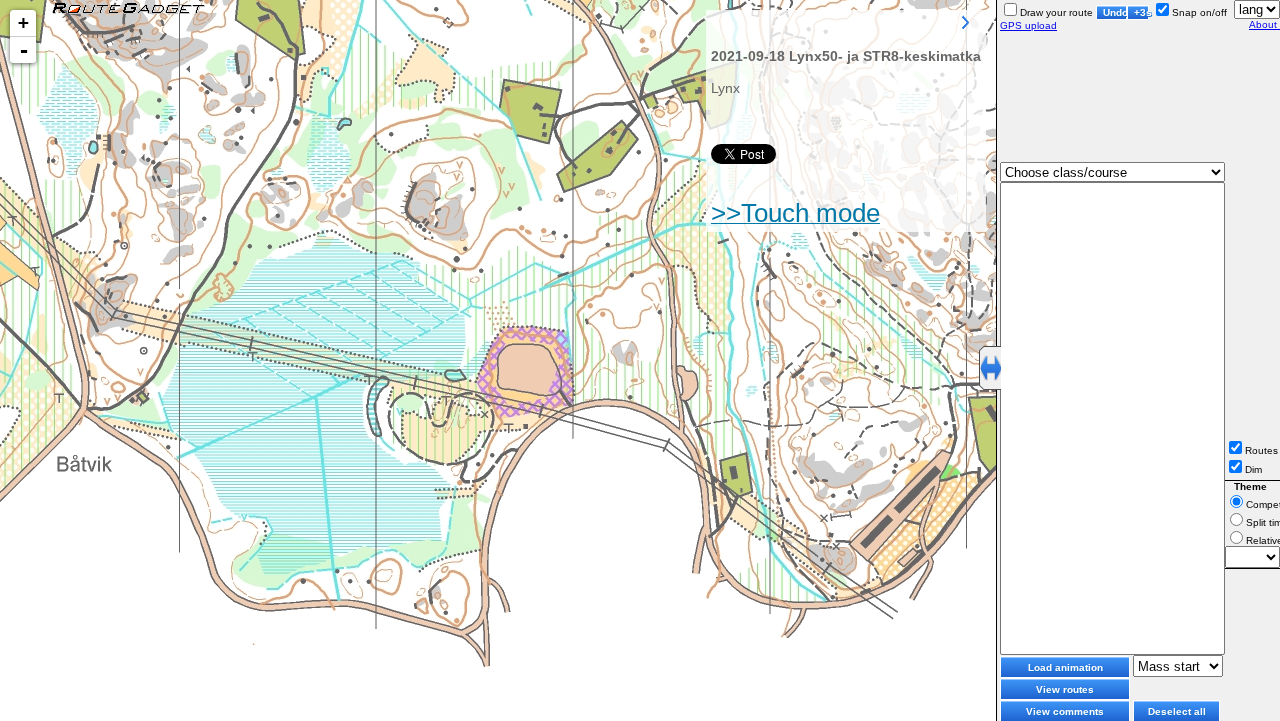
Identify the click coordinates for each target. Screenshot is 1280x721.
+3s (1141, 12)
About (1264, 24)
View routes (1065, 689)
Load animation (1065, 667)
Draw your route (1056, 12)
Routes (1261, 450)
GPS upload (1028, 25)
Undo (1115, 12)
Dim (1253, 469)
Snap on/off (1199, 12)
